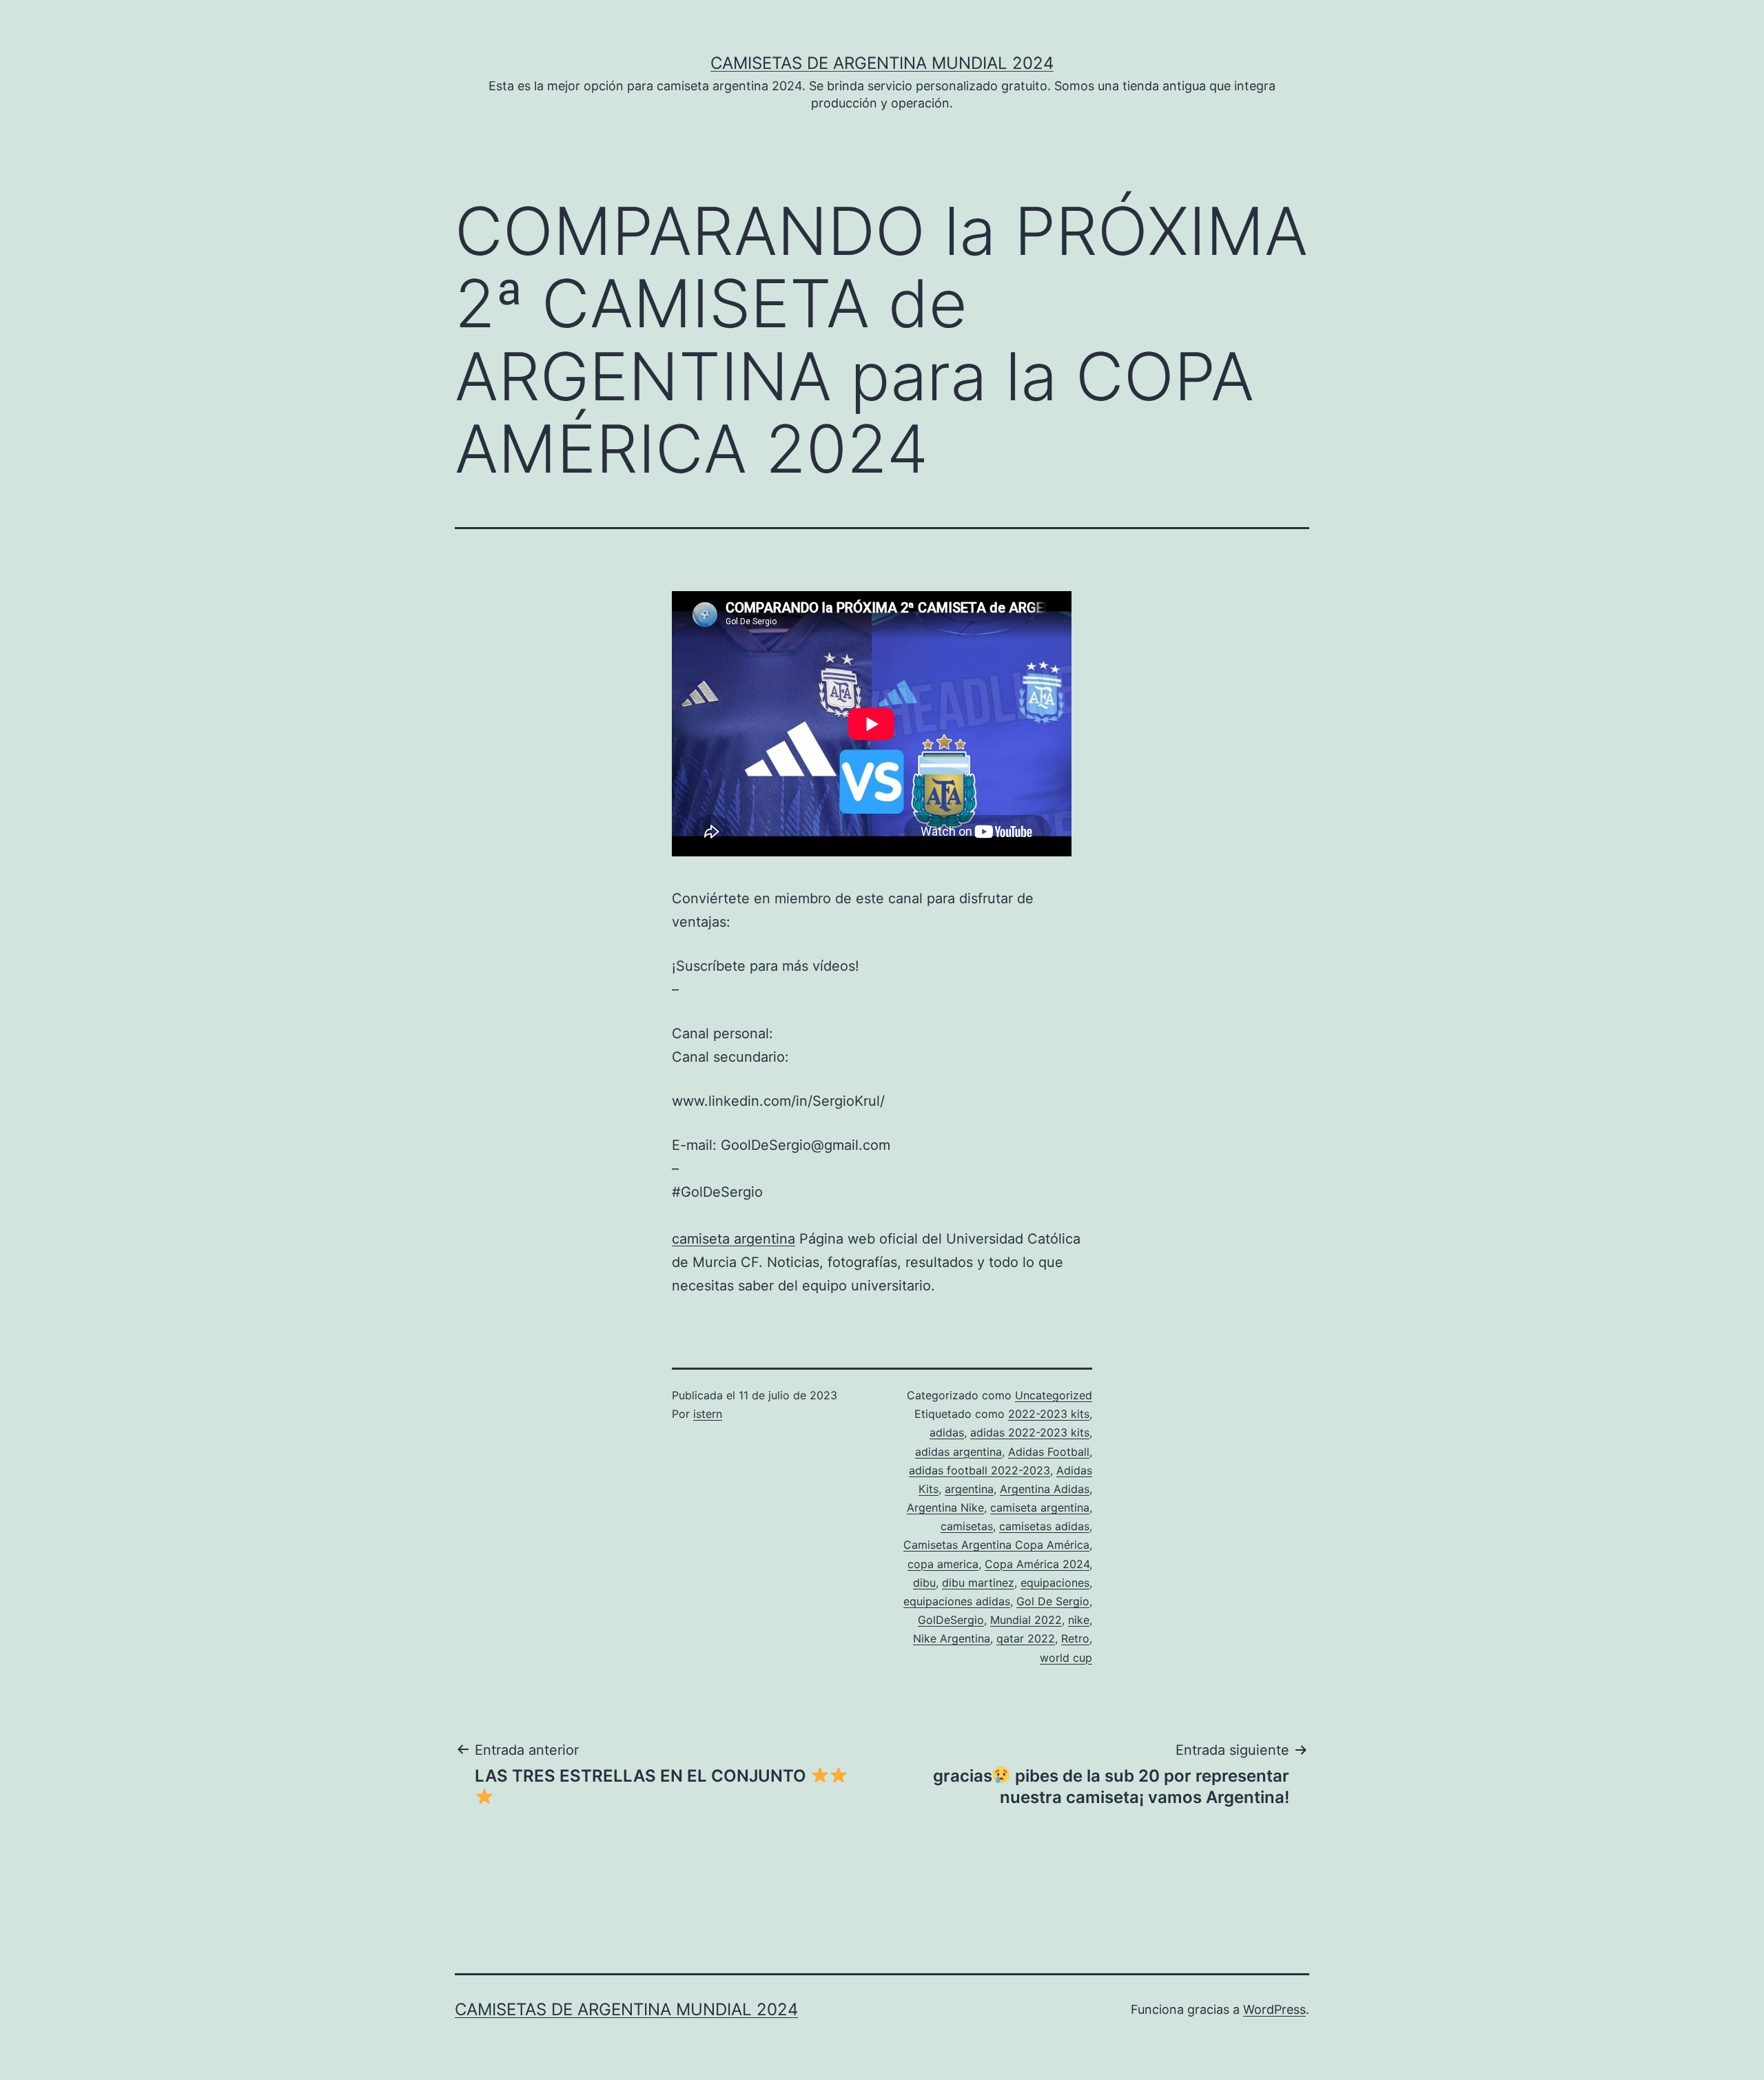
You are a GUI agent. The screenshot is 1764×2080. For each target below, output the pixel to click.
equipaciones (1055, 1583)
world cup (1066, 1658)
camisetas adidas (1044, 1526)
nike (1079, 1620)
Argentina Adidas (1045, 1489)
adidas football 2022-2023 (980, 1470)
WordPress (1274, 2009)
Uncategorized (1054, 1395)
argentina (969, 1489)
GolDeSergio (951, 1620)
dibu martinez (978, 1583)
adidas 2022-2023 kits (1030, 1432)
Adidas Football (1049, 1452)
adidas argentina (958, 1452)
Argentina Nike (945, 1507)
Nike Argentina (952, 1638)
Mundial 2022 (1026, 1620)
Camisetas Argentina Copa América (996, 1545)
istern (708, 1414)
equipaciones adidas (957, 1601)
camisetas (967, 1526)
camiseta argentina (734, 1239)
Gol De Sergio (1053, 1601)
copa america (943, 1564)
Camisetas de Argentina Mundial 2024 (882, 63)
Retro (1075, 1638)
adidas (947, 1432)
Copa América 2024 (1037, 1564)
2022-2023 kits (1049, 1414)
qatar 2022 (1026, 1638)
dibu (924, 1583)
